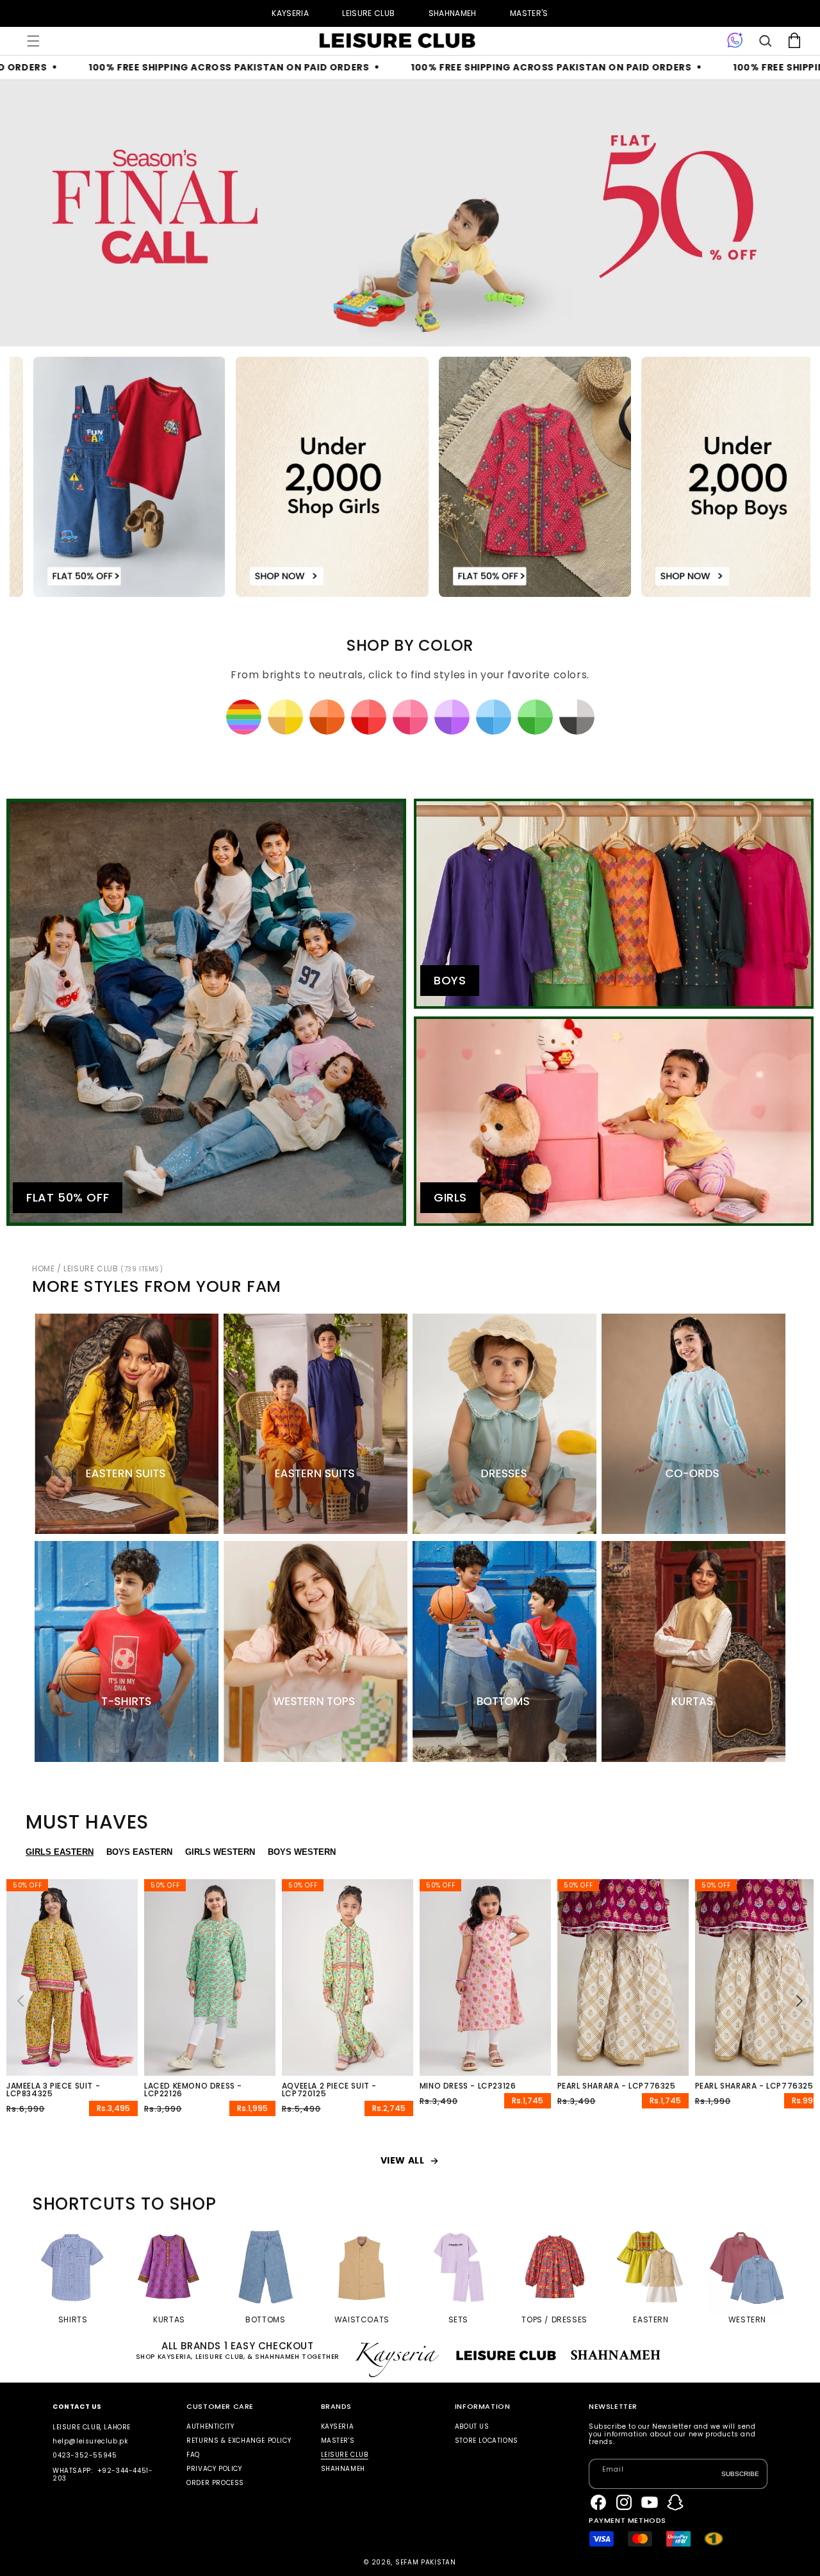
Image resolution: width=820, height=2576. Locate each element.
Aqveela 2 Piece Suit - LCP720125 (329, 2090)
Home (43, 1268)
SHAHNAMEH (453, 13)
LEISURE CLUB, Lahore (92, 2427)
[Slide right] (799, 2001)
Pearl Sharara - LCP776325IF (758, 2086)
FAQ (193, 2455)
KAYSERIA (290, 13)
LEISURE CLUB (368, 13)
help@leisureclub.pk (90, 2441)
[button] (33, 41)
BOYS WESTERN (302, 1852)
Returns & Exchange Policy (239, 2441)
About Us (472, 2427)
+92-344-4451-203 (102, 2474)
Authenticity (210, 2427)
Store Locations (487, 2441)
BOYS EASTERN (139, 1852)
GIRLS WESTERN (220, 1852)
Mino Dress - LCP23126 (468, 2086)
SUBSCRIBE (740, 2474)
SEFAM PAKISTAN (426, 2562)
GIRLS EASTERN (60, 1852)
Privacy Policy (214, 2469)
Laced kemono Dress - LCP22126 (193, 2090)
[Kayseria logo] (397, 41)
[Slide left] (20, 2001)
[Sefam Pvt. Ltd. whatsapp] (735, 41)
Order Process (215, 2483)
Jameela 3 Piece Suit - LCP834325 (53, 2090)
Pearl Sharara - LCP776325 (617, 2086)
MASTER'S (529, 13)
